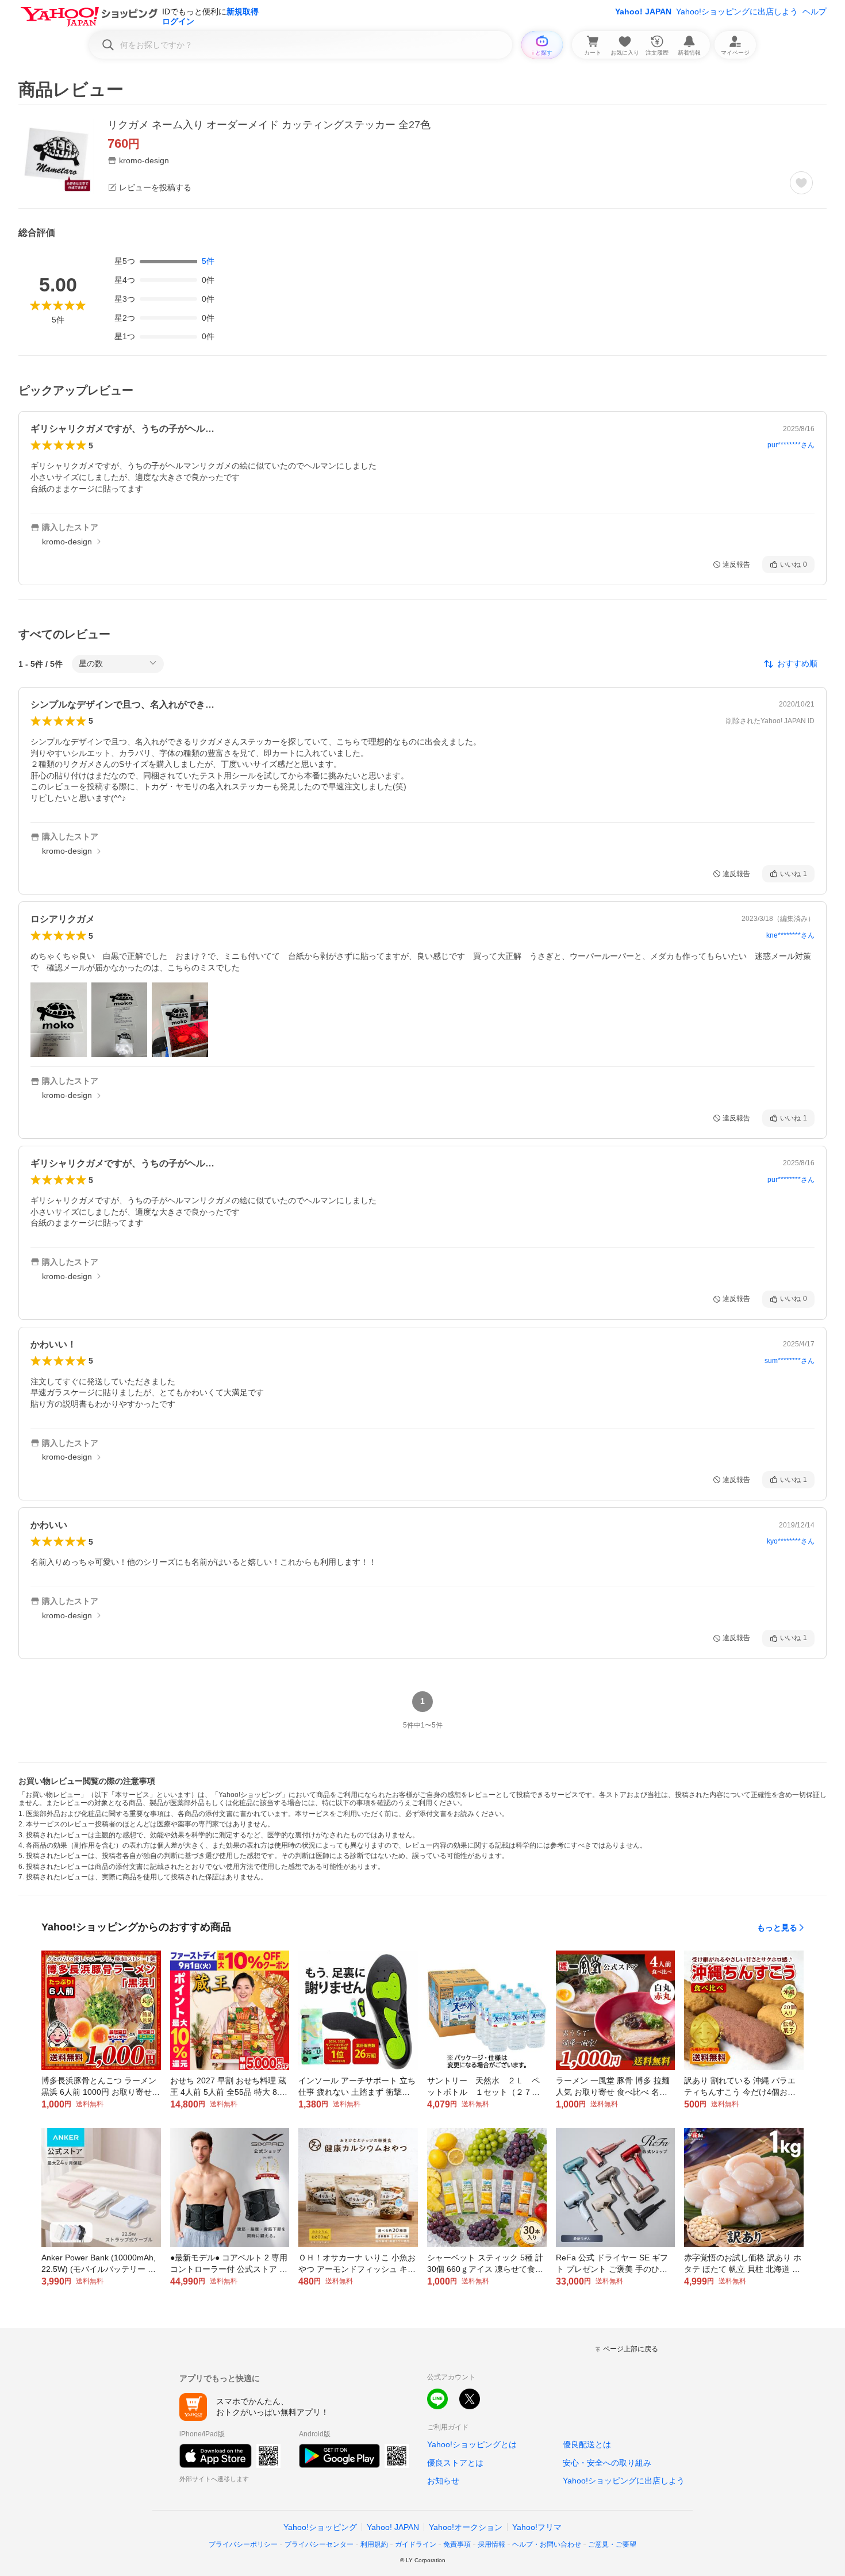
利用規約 (374, 2544)
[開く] (59, 1020)
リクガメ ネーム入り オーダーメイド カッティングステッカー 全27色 (269, 125)
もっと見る (777, 1928)
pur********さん (791, 445)
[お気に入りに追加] (801, 183)
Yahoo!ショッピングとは (472, 2444)
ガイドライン (416, 2544)
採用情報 (491, 2544)
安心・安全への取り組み (607, 2463)
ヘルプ (815, 11)
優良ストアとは (455, 2463)
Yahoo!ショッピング (320, 2527)
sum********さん (790, 1361)
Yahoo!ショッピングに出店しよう (737, 11)
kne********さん (790, 935)
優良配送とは (587, 2444)
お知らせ (443, 2481)
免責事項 (457, 2544)
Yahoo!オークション (466, 2527)
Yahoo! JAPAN (643, 11)
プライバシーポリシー (243, 2544)
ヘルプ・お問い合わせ (547, 2544)
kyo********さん (791, 1541)
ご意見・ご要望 (612, 2544)
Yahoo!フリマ (537, 2527)
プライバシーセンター (319, 2544)
